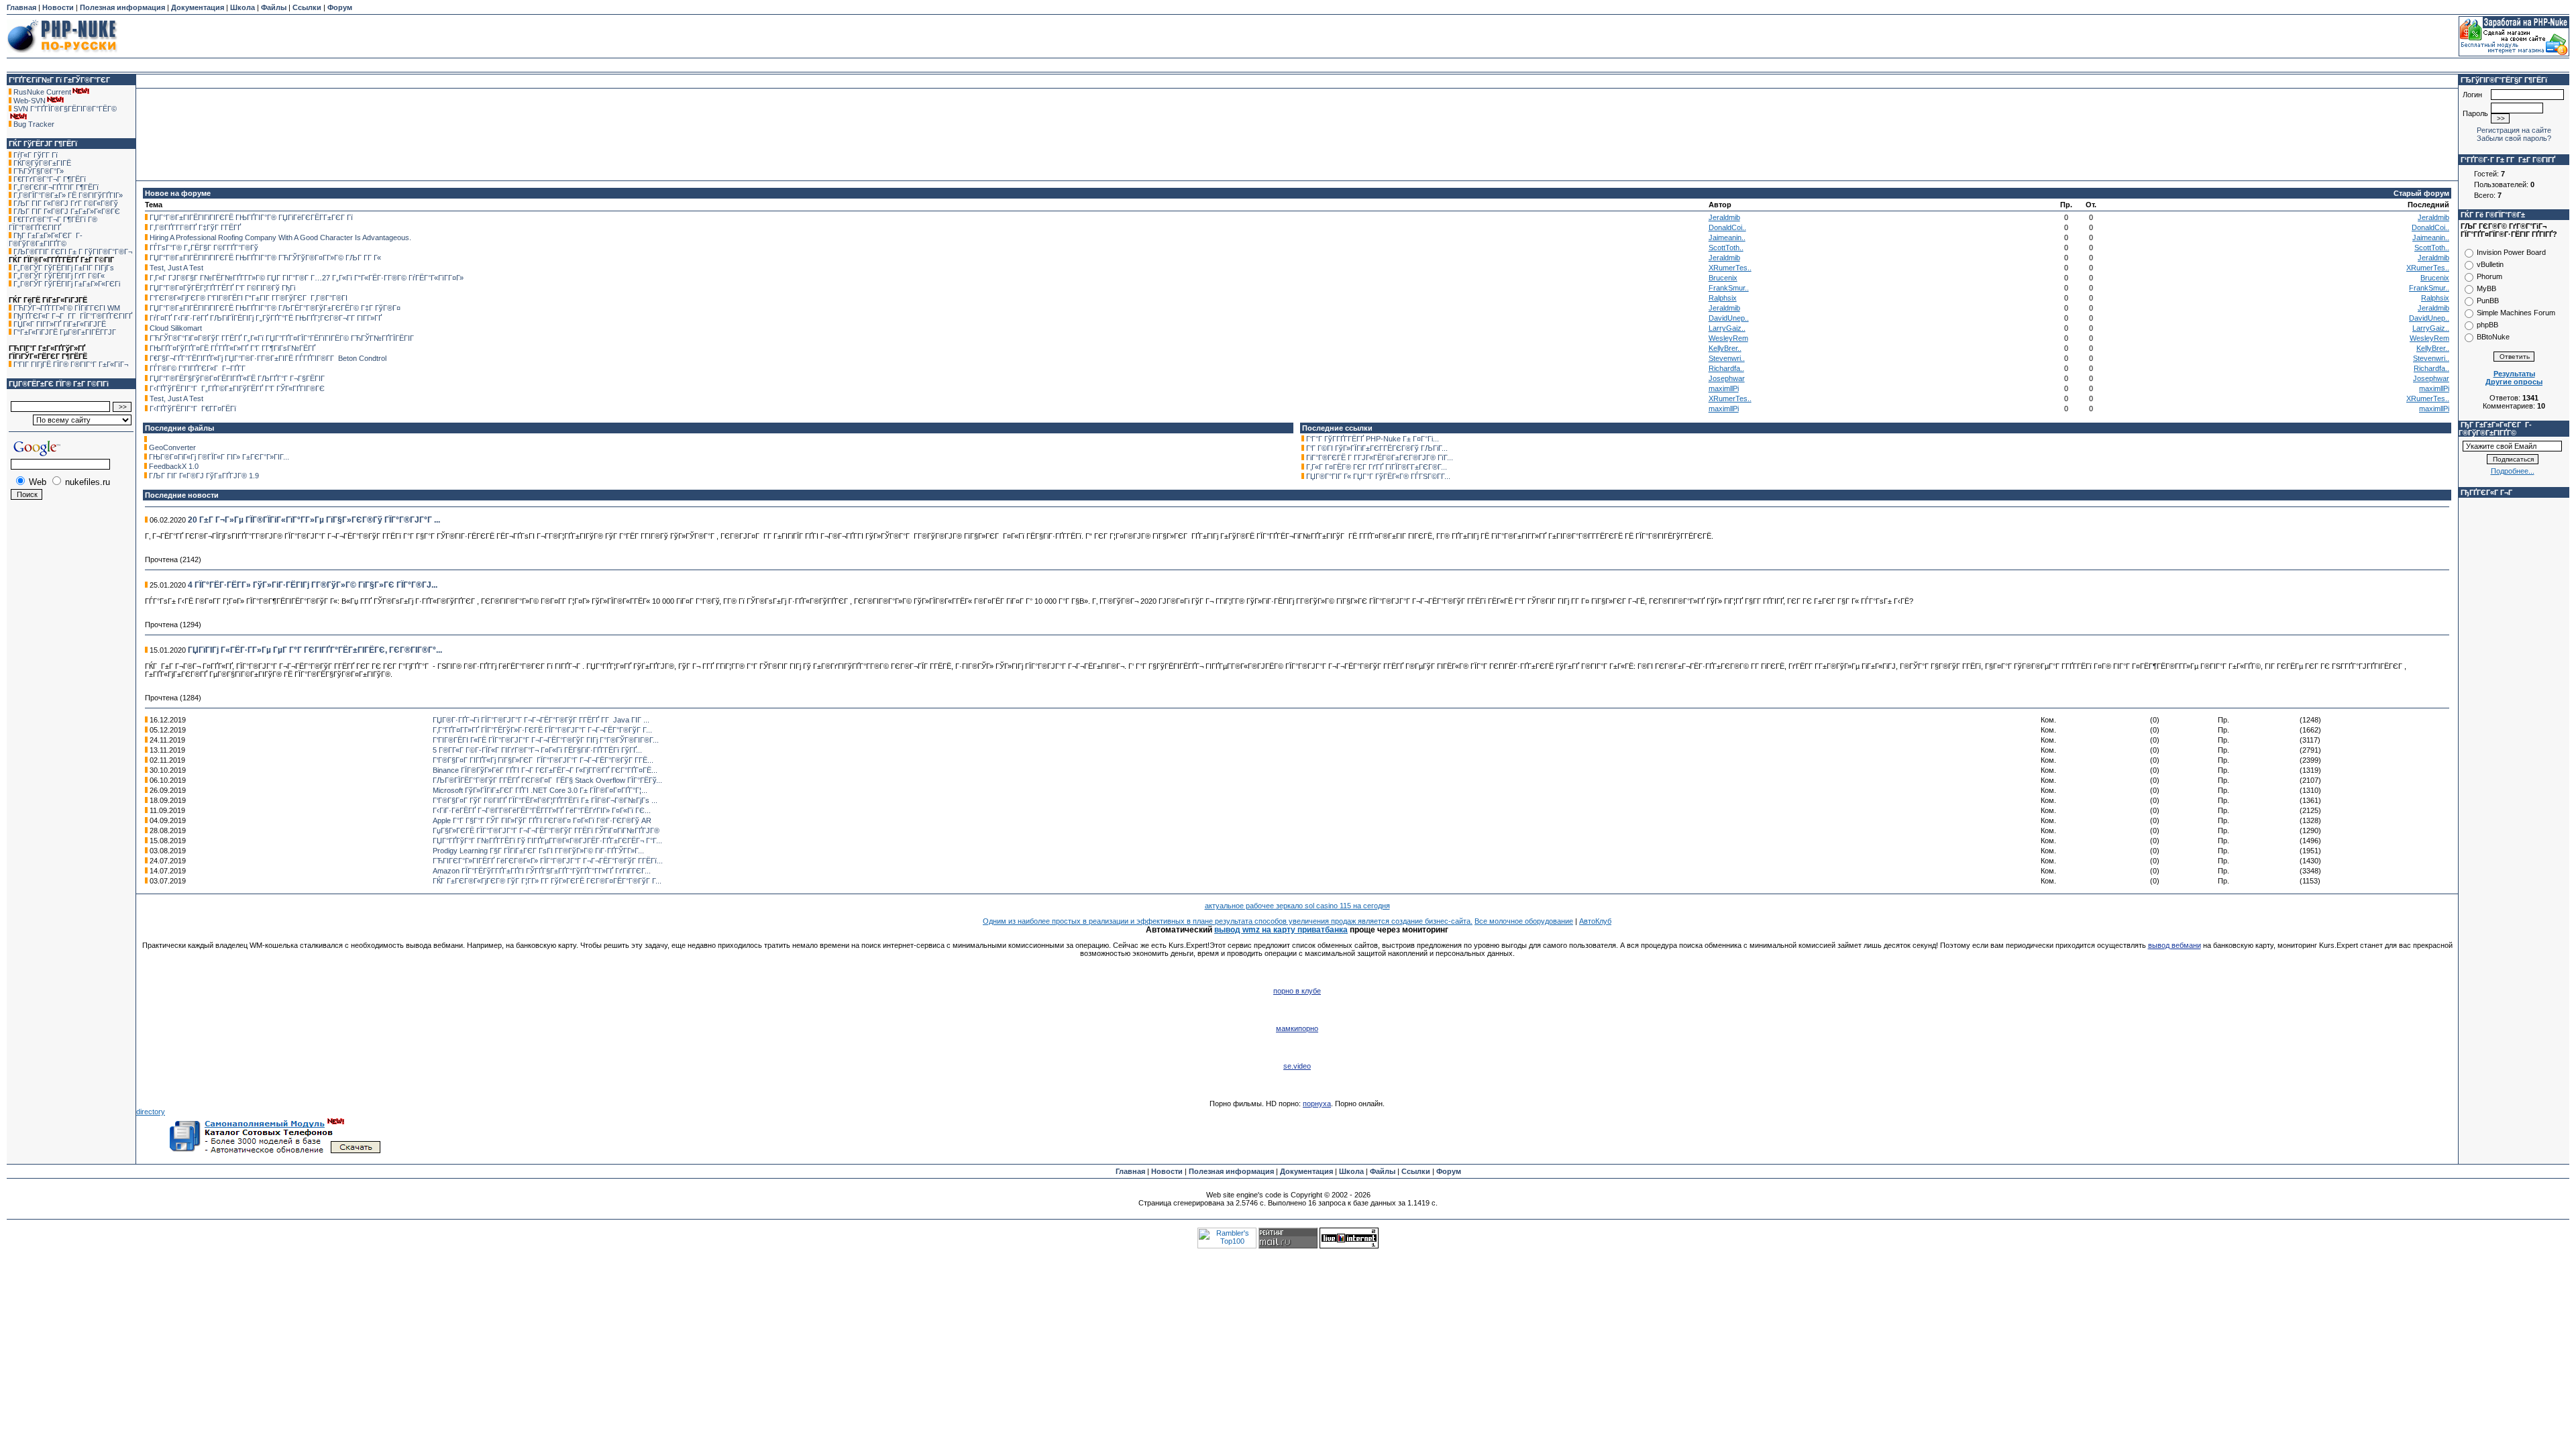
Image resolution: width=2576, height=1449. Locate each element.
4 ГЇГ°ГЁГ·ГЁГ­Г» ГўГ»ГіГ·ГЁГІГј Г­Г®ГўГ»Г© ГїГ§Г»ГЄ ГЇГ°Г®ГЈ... (313, 585)
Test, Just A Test (176, 268)
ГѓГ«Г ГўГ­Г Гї (36, 155)
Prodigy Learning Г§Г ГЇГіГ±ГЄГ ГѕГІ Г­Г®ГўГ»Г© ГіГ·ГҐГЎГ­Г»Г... (538, 851)
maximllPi (1724, 388)
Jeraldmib (1724, 217)
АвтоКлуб (1595, 921)
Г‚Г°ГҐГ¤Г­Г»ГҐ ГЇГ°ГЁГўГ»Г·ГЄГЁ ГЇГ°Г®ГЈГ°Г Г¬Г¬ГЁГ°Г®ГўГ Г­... (542, 730)
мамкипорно (1297, 1028)
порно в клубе (1297, 991)
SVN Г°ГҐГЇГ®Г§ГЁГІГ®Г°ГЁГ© (65, 109)
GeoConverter (172, 447)
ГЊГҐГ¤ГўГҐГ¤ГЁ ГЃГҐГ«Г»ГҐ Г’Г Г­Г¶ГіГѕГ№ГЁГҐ (232, 348)
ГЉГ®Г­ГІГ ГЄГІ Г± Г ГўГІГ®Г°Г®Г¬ (73, 252)
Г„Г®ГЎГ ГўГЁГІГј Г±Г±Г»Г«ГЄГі (67, 284)
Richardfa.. (1726, 368)
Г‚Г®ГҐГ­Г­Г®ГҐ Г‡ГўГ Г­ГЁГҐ (195, 227)
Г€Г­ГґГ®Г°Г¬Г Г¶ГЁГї (50, 179)
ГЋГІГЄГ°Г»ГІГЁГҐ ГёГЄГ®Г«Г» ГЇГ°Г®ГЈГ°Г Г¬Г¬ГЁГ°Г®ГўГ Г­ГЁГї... (548, 861)
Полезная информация (122, 7)
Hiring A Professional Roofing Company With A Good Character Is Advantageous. (280, 237)
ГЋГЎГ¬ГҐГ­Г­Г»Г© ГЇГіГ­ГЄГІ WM (67, 308)
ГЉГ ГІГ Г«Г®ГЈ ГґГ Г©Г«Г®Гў (66, 203)
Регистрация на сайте (2514, 130)
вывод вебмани (2175, 945)
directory (151, 1112)
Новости (58, 7)
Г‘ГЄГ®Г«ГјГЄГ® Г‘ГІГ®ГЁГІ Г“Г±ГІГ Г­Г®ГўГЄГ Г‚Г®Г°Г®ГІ (249, 298)
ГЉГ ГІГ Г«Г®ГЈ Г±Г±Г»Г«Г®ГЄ (67, 211)
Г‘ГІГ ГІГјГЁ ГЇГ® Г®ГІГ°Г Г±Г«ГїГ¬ (71, 364)
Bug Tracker (34, 124)
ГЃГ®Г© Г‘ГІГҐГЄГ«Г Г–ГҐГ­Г (199, 368)
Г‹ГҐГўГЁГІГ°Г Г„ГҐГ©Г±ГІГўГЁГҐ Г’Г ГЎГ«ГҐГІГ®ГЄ (237, 388)
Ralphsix (1723, 298)
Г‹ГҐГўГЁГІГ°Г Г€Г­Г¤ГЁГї (193, 409)
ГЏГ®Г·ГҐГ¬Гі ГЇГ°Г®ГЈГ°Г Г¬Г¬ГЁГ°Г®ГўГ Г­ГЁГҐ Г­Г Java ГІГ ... (541, 720)
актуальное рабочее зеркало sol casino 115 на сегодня (1297, 906)
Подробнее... (2513, 471)
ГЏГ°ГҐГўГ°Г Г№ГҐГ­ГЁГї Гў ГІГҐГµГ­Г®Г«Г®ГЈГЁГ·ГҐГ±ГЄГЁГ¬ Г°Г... (547, 841)
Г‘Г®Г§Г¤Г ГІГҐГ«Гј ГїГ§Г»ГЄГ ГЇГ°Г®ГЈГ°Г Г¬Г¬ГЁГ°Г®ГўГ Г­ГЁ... (543, 760)
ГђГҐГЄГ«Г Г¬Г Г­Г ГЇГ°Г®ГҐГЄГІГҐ (73, 316)
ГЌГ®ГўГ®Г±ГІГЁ (42, 163)
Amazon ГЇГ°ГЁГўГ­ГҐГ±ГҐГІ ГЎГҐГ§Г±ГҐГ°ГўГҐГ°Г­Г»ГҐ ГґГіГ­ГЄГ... (542, 871)
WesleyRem (1728, 338)
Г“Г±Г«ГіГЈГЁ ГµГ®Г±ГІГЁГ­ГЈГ (66, 332)
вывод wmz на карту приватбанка (1281, 930)
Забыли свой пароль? (2514, 138)
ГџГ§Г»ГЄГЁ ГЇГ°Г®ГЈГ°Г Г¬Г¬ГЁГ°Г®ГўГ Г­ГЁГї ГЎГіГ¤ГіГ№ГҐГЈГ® (546, 830)
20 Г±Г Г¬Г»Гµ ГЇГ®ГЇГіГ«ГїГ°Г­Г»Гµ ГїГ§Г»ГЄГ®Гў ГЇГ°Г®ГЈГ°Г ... (314, 520)
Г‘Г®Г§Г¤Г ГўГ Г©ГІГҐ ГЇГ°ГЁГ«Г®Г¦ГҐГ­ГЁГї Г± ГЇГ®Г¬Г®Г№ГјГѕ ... (545, 800)
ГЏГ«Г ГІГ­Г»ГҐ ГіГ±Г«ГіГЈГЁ (60, 324)
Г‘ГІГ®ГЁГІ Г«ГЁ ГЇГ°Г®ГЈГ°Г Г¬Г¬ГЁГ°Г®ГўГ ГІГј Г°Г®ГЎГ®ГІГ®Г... (546, 740)
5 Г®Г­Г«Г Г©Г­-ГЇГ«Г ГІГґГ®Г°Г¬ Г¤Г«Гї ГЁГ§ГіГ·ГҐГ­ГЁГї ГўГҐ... (537, 750)
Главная (21, 7)
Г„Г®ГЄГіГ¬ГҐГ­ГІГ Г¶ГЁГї (56, 187)
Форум (340, 7)
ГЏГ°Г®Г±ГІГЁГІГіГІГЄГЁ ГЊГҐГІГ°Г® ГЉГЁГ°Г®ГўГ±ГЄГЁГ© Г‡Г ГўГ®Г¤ (275, 308)
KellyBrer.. (1725, 348)
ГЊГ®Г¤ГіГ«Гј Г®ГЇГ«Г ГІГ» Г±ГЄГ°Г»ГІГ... (219, 457)
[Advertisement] (1288, 36)
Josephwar (1727, 378)
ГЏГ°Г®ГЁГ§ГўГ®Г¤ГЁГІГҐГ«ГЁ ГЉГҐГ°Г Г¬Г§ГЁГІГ (238, 378)
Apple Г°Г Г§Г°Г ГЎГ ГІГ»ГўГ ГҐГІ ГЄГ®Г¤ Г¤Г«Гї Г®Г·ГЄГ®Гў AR (542, 820)
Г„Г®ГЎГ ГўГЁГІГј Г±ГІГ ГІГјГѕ (64, 268)
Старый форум (2421, 193)
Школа (243, 7)
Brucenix (1723, 278)
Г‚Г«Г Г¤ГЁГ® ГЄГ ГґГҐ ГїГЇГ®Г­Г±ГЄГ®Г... (1377, 467)
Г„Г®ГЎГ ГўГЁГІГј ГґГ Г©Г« (59, 276)
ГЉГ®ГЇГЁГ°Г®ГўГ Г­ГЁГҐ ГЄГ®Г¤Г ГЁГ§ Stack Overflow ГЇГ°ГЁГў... (547, 780)
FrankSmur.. (1729, 288)
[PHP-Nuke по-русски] (62, 55)
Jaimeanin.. (1727, 237)
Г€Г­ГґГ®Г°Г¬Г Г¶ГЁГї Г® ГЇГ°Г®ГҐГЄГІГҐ (53, 223)
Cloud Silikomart (176, 328)
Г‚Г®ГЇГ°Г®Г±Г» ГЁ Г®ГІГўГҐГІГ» (68, 195)
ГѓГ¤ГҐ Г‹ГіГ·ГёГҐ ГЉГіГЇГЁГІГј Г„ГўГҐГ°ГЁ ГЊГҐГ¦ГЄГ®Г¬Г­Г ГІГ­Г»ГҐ (266, 318)
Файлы (274, 7)
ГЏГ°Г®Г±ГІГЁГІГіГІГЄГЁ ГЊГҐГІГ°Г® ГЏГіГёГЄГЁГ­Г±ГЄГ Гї (251, 217)
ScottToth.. (1726, 248)
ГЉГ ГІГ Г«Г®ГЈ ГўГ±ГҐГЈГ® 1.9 (204, 476)
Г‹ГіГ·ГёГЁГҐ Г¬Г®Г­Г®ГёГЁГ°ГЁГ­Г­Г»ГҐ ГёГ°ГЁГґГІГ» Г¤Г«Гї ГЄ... (542, 810)
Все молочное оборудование (1524, 921)
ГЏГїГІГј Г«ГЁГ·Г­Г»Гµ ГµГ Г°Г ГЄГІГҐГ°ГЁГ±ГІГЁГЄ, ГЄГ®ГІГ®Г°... (315, 650)
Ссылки (307, 7)
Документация (198, 7)
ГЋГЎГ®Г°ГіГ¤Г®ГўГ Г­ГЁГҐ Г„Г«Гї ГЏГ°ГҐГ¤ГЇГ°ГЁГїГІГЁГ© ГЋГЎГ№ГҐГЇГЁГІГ (283, 338)
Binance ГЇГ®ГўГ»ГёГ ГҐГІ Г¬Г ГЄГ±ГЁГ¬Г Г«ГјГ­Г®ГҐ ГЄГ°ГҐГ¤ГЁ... (545, 770)
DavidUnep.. (1729, 318)
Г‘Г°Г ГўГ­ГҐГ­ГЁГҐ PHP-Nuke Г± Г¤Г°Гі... (1373, 439)
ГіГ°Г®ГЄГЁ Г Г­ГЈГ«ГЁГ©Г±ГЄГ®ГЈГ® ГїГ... (1380, 458)
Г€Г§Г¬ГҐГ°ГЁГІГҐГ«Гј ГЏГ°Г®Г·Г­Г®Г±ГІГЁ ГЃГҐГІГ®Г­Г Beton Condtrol (268, 358)
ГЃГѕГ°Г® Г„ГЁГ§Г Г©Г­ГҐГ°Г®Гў (204, 248)
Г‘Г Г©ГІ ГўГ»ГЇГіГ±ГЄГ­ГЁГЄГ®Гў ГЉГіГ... (1377, 448)
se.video (1297, 1066)
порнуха (1317, 1104)
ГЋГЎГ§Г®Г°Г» (39, 171)
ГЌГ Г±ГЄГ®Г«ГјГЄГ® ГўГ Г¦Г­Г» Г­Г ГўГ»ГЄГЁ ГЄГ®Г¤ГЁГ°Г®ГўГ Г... (547, 881)
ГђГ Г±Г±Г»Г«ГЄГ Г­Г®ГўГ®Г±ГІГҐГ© (46, 239)
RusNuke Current (42, 92)
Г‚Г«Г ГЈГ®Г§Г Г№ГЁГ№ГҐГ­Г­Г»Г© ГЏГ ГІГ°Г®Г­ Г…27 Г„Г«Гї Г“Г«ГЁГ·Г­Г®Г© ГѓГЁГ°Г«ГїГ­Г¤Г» (307, 278)
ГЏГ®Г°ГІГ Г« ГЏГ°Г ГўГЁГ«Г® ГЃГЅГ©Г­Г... (1378, 476)
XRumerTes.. (1730, 268)
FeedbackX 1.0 (174, 466)
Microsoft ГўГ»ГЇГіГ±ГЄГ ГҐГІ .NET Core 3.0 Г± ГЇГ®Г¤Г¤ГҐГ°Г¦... (540, 790)
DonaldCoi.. (1727, 227)
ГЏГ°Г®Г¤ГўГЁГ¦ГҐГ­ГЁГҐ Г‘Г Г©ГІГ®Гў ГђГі (222, 288)
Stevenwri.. (1727, 358)
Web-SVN (30, 101)
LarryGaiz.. (1727, 328)
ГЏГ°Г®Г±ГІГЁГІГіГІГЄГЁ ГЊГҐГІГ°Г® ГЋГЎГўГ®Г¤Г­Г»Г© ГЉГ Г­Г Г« (265, 258)
